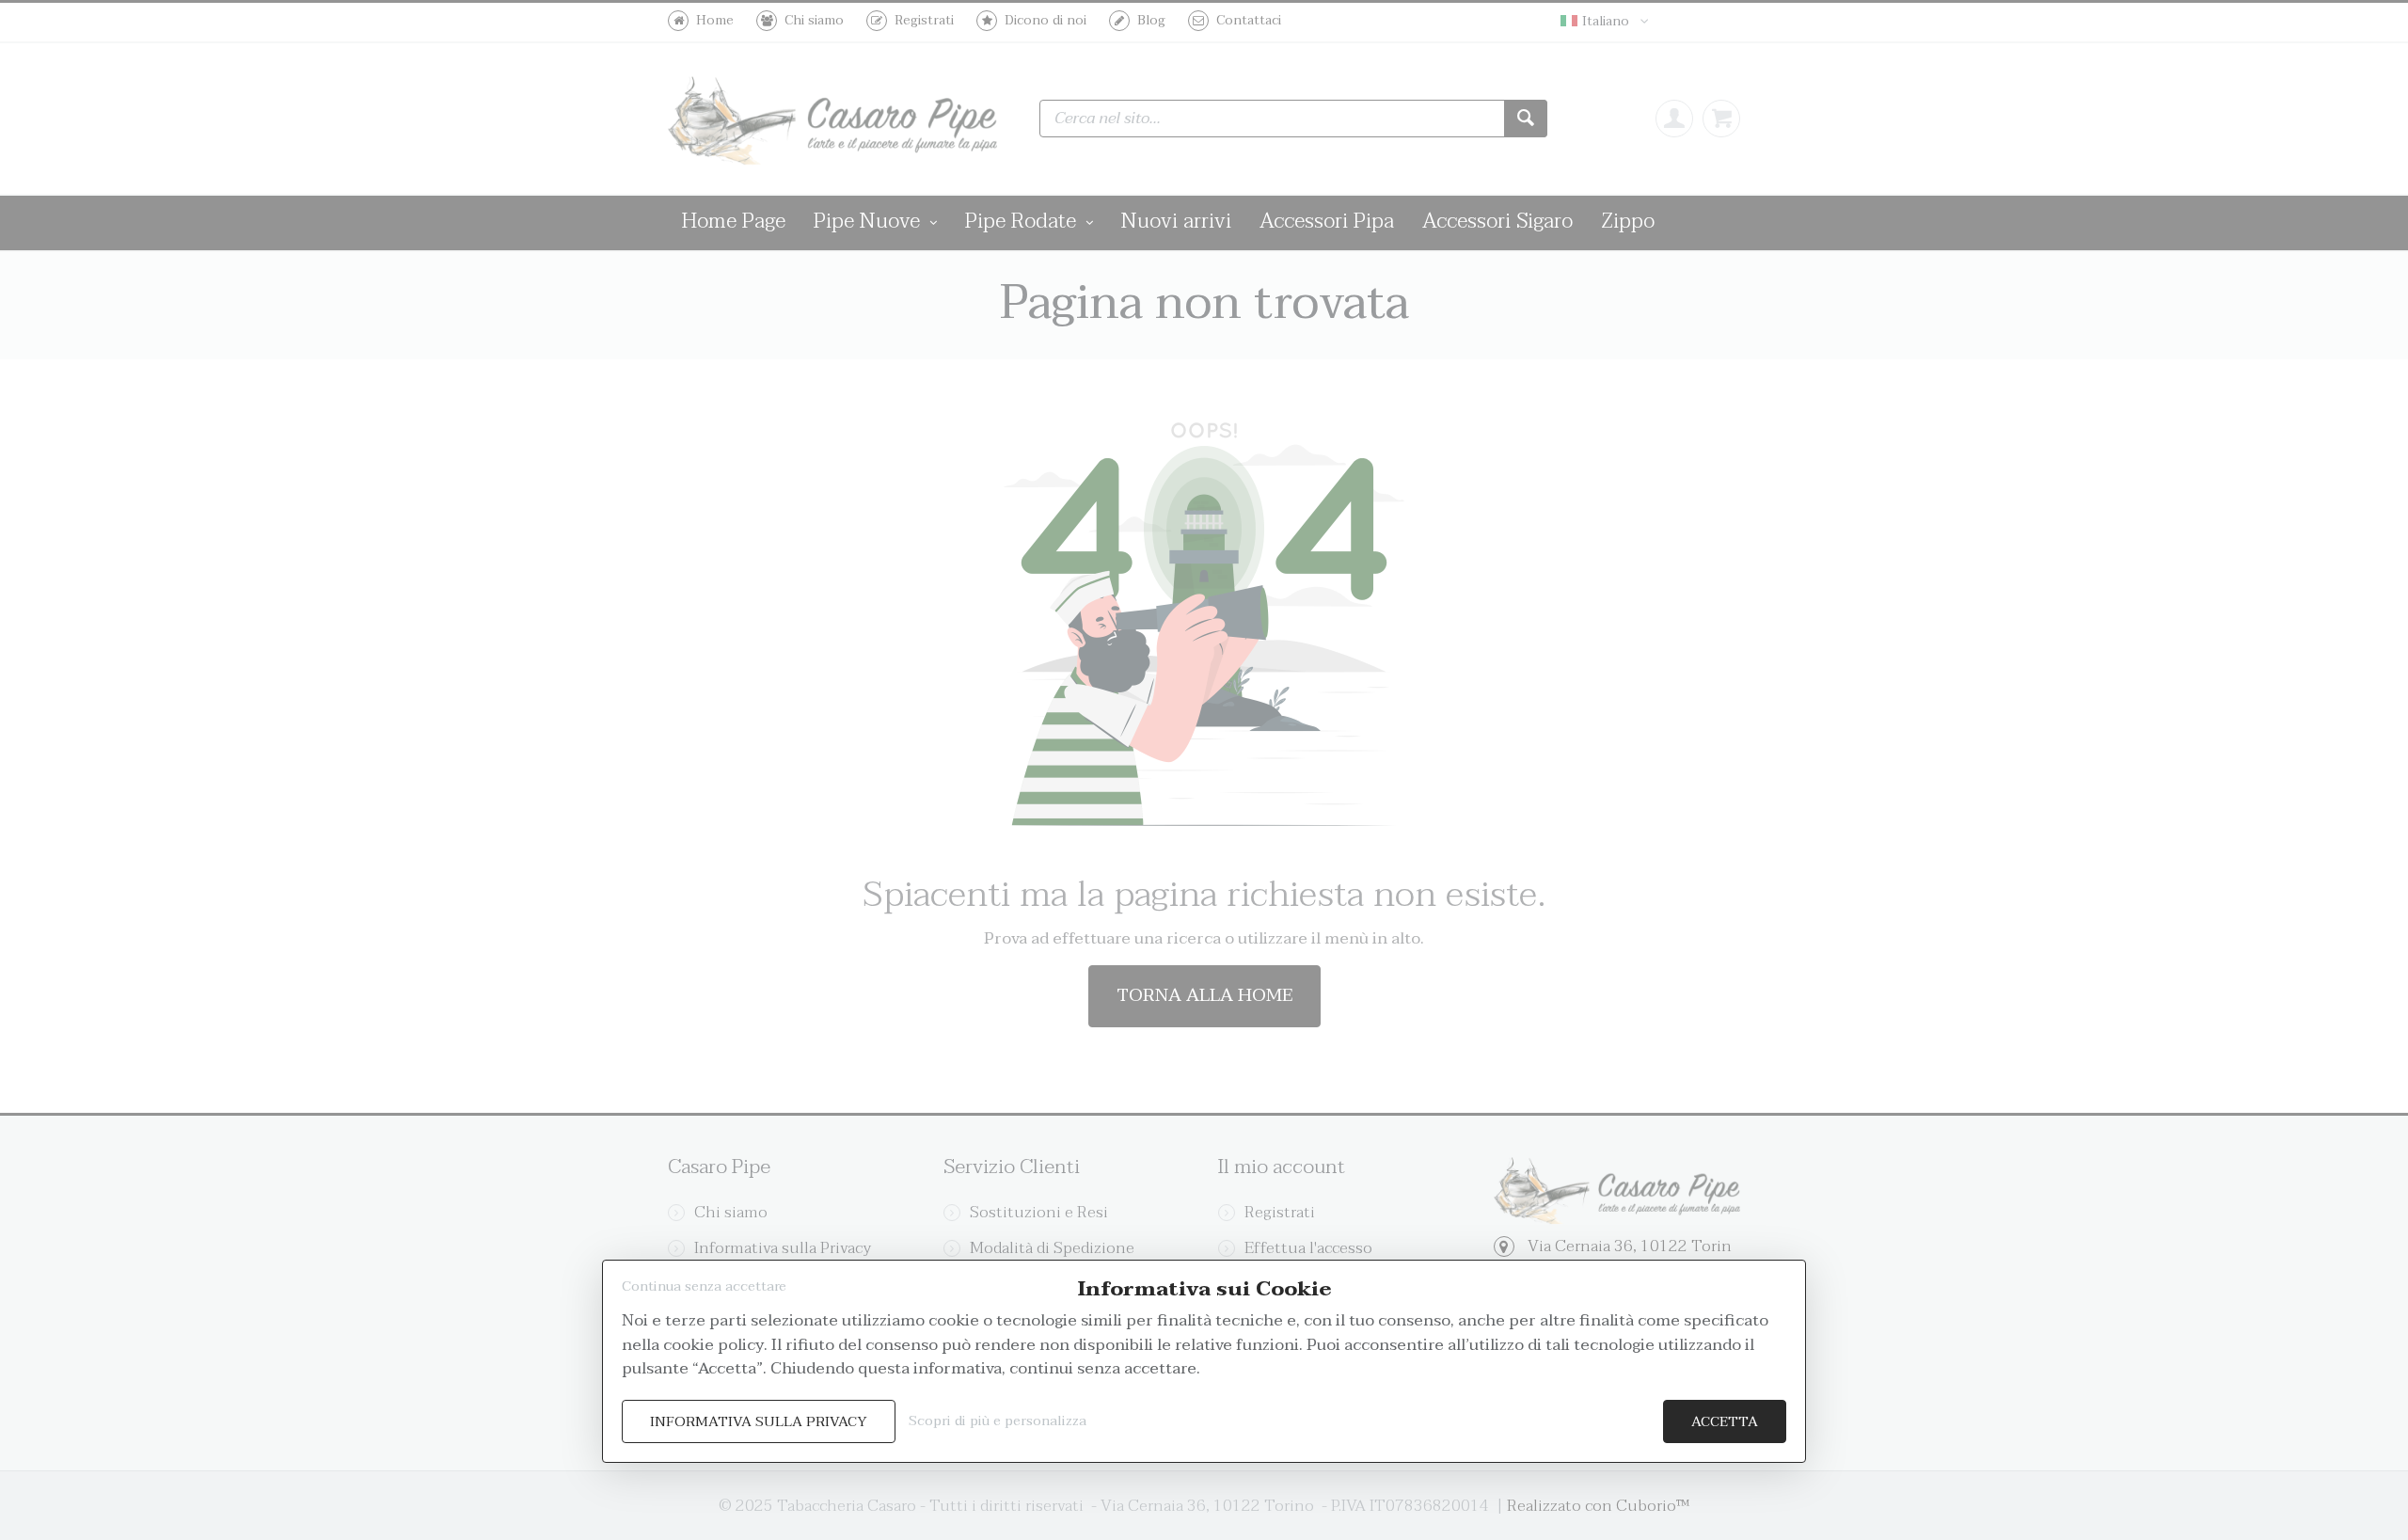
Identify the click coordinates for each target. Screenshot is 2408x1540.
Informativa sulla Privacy (759, 1422)
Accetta (1725, 1422)
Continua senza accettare (704, 1286)
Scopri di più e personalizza (998, 1421)
